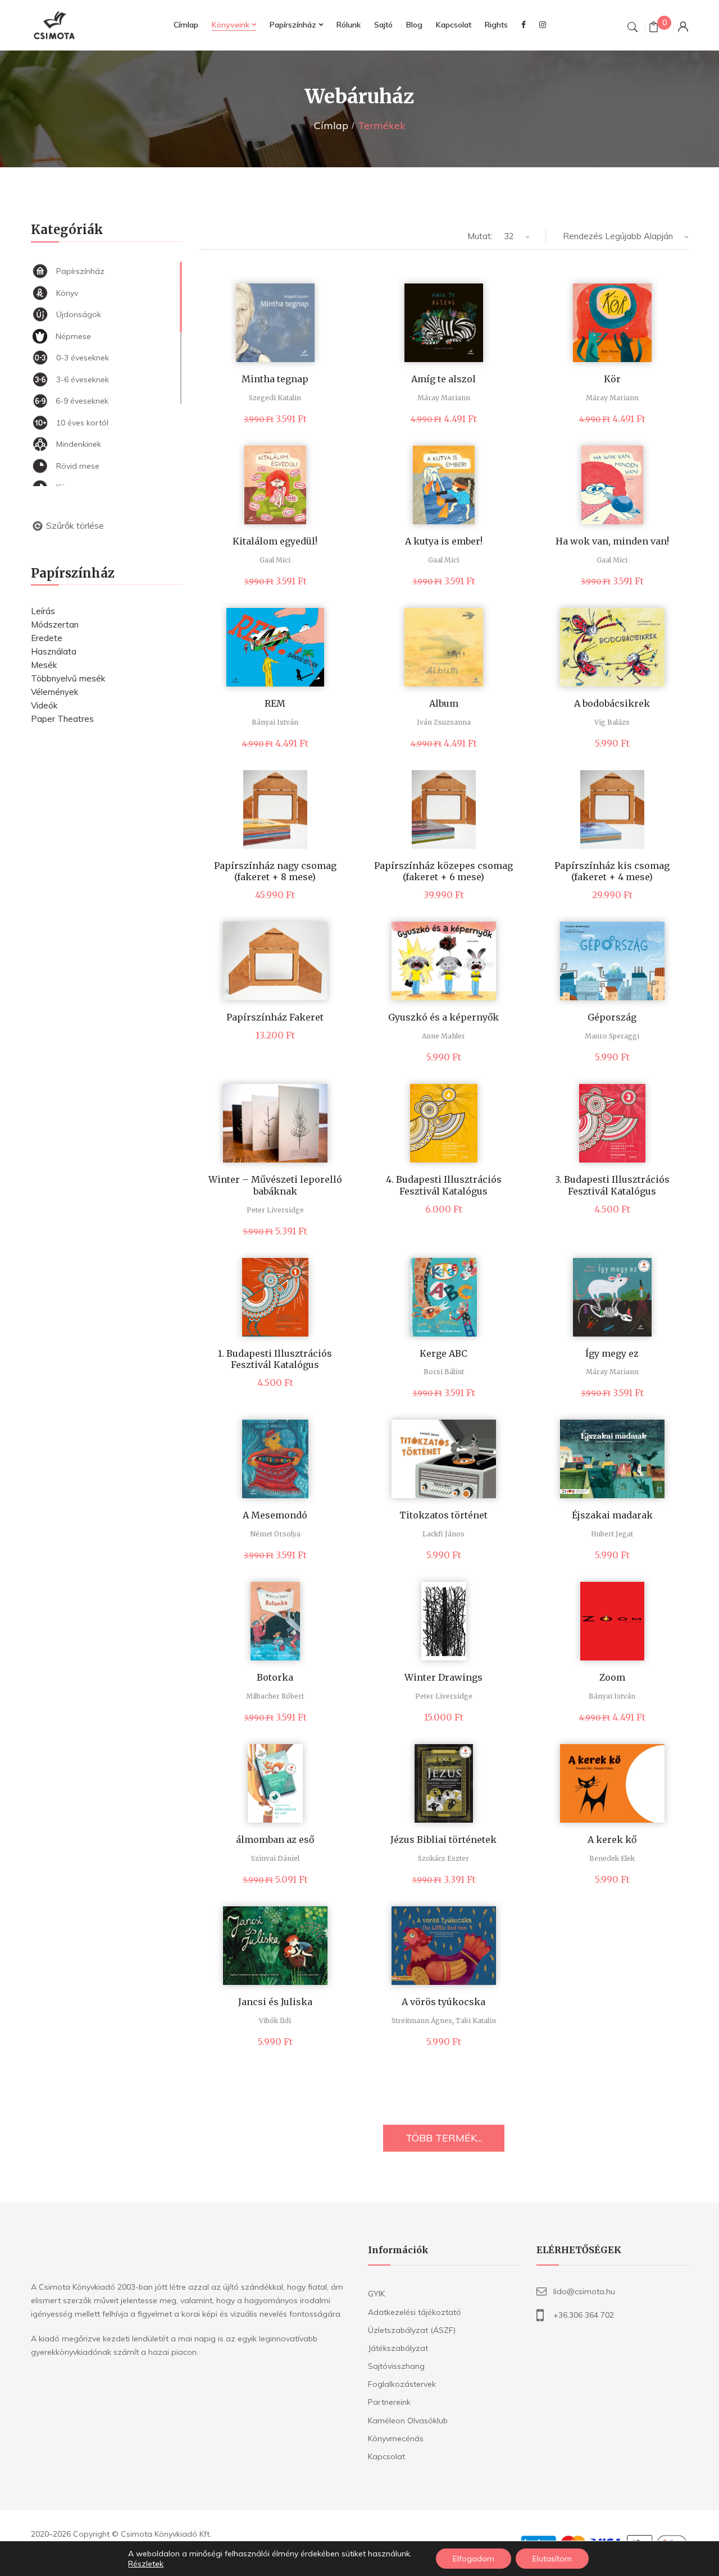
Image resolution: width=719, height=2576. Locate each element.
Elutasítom (552, 2559)
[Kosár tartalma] (654, 28)
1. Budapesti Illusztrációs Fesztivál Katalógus (275, 1359)
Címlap (331, 125)
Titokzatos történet (443, 1515)
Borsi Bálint (444, 1372)
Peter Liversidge (275, 1210)
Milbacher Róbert (275, 1696)
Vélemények (54, 692)
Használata (54, 651)
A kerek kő (612, 1840)
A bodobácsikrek (612, 703)
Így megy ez (612, 1353)
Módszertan (55, 624)
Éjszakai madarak (612, 1515)
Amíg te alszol (443, 379)
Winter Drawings (443, 1677)
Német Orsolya (275, 1534)
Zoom (612, 1677)
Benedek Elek (612, 1858)
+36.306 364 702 (584, 2315)
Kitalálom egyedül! (275, 541)
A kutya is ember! (444, 541)
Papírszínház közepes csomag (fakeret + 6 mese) (443, 871)
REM (275, 703)
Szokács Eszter (443, 1858)
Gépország (612, 1017)
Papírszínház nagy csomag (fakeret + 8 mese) (275, 871)
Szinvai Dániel (275, 1858)
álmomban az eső (275, 1840)
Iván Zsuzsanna (444, 722)
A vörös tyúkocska (443, 2002)
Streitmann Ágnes (422, 2021)
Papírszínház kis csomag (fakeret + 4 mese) (612, 871)
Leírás (43, 611)
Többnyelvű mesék (68, 678)
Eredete (47, 638)
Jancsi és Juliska (275, 2002)
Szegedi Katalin (275, 398)
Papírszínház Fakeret (275, 1017)
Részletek (146, 2564)
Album (444, 703)
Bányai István (275, 722)
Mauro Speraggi (612, 1036)
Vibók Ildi (275, 2021)
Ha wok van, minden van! (612, 541)
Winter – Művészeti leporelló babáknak (275, 1185)
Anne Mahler (443, 1036)
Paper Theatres (62, 719)
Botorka (275, 1677)
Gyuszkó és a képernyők (443, 1017)
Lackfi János (443, 1534)
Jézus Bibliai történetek (443, 1840)
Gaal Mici (275, 560)
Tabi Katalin (476, 2021)
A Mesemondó (275, 1515)
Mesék (44, 665)
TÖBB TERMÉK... (444, 2138)
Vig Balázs (612, 722)
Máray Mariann (444, 398)
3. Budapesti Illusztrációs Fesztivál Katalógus (612, 1185)
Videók (44, 705)
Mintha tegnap (275, 379)
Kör (612, 379)
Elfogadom (474, 2559)
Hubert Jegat (612, 1534)
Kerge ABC (443, 1353)
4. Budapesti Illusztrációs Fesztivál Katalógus (444, 1185)
